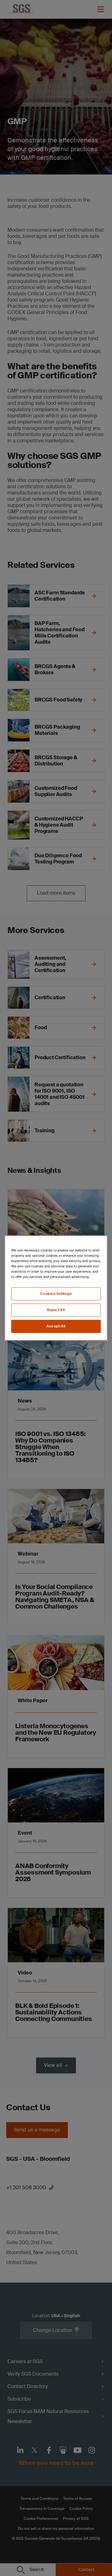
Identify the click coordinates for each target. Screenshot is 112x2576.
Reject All (56, 1310)
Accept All (56, 1326)
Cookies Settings (56, 1294)
